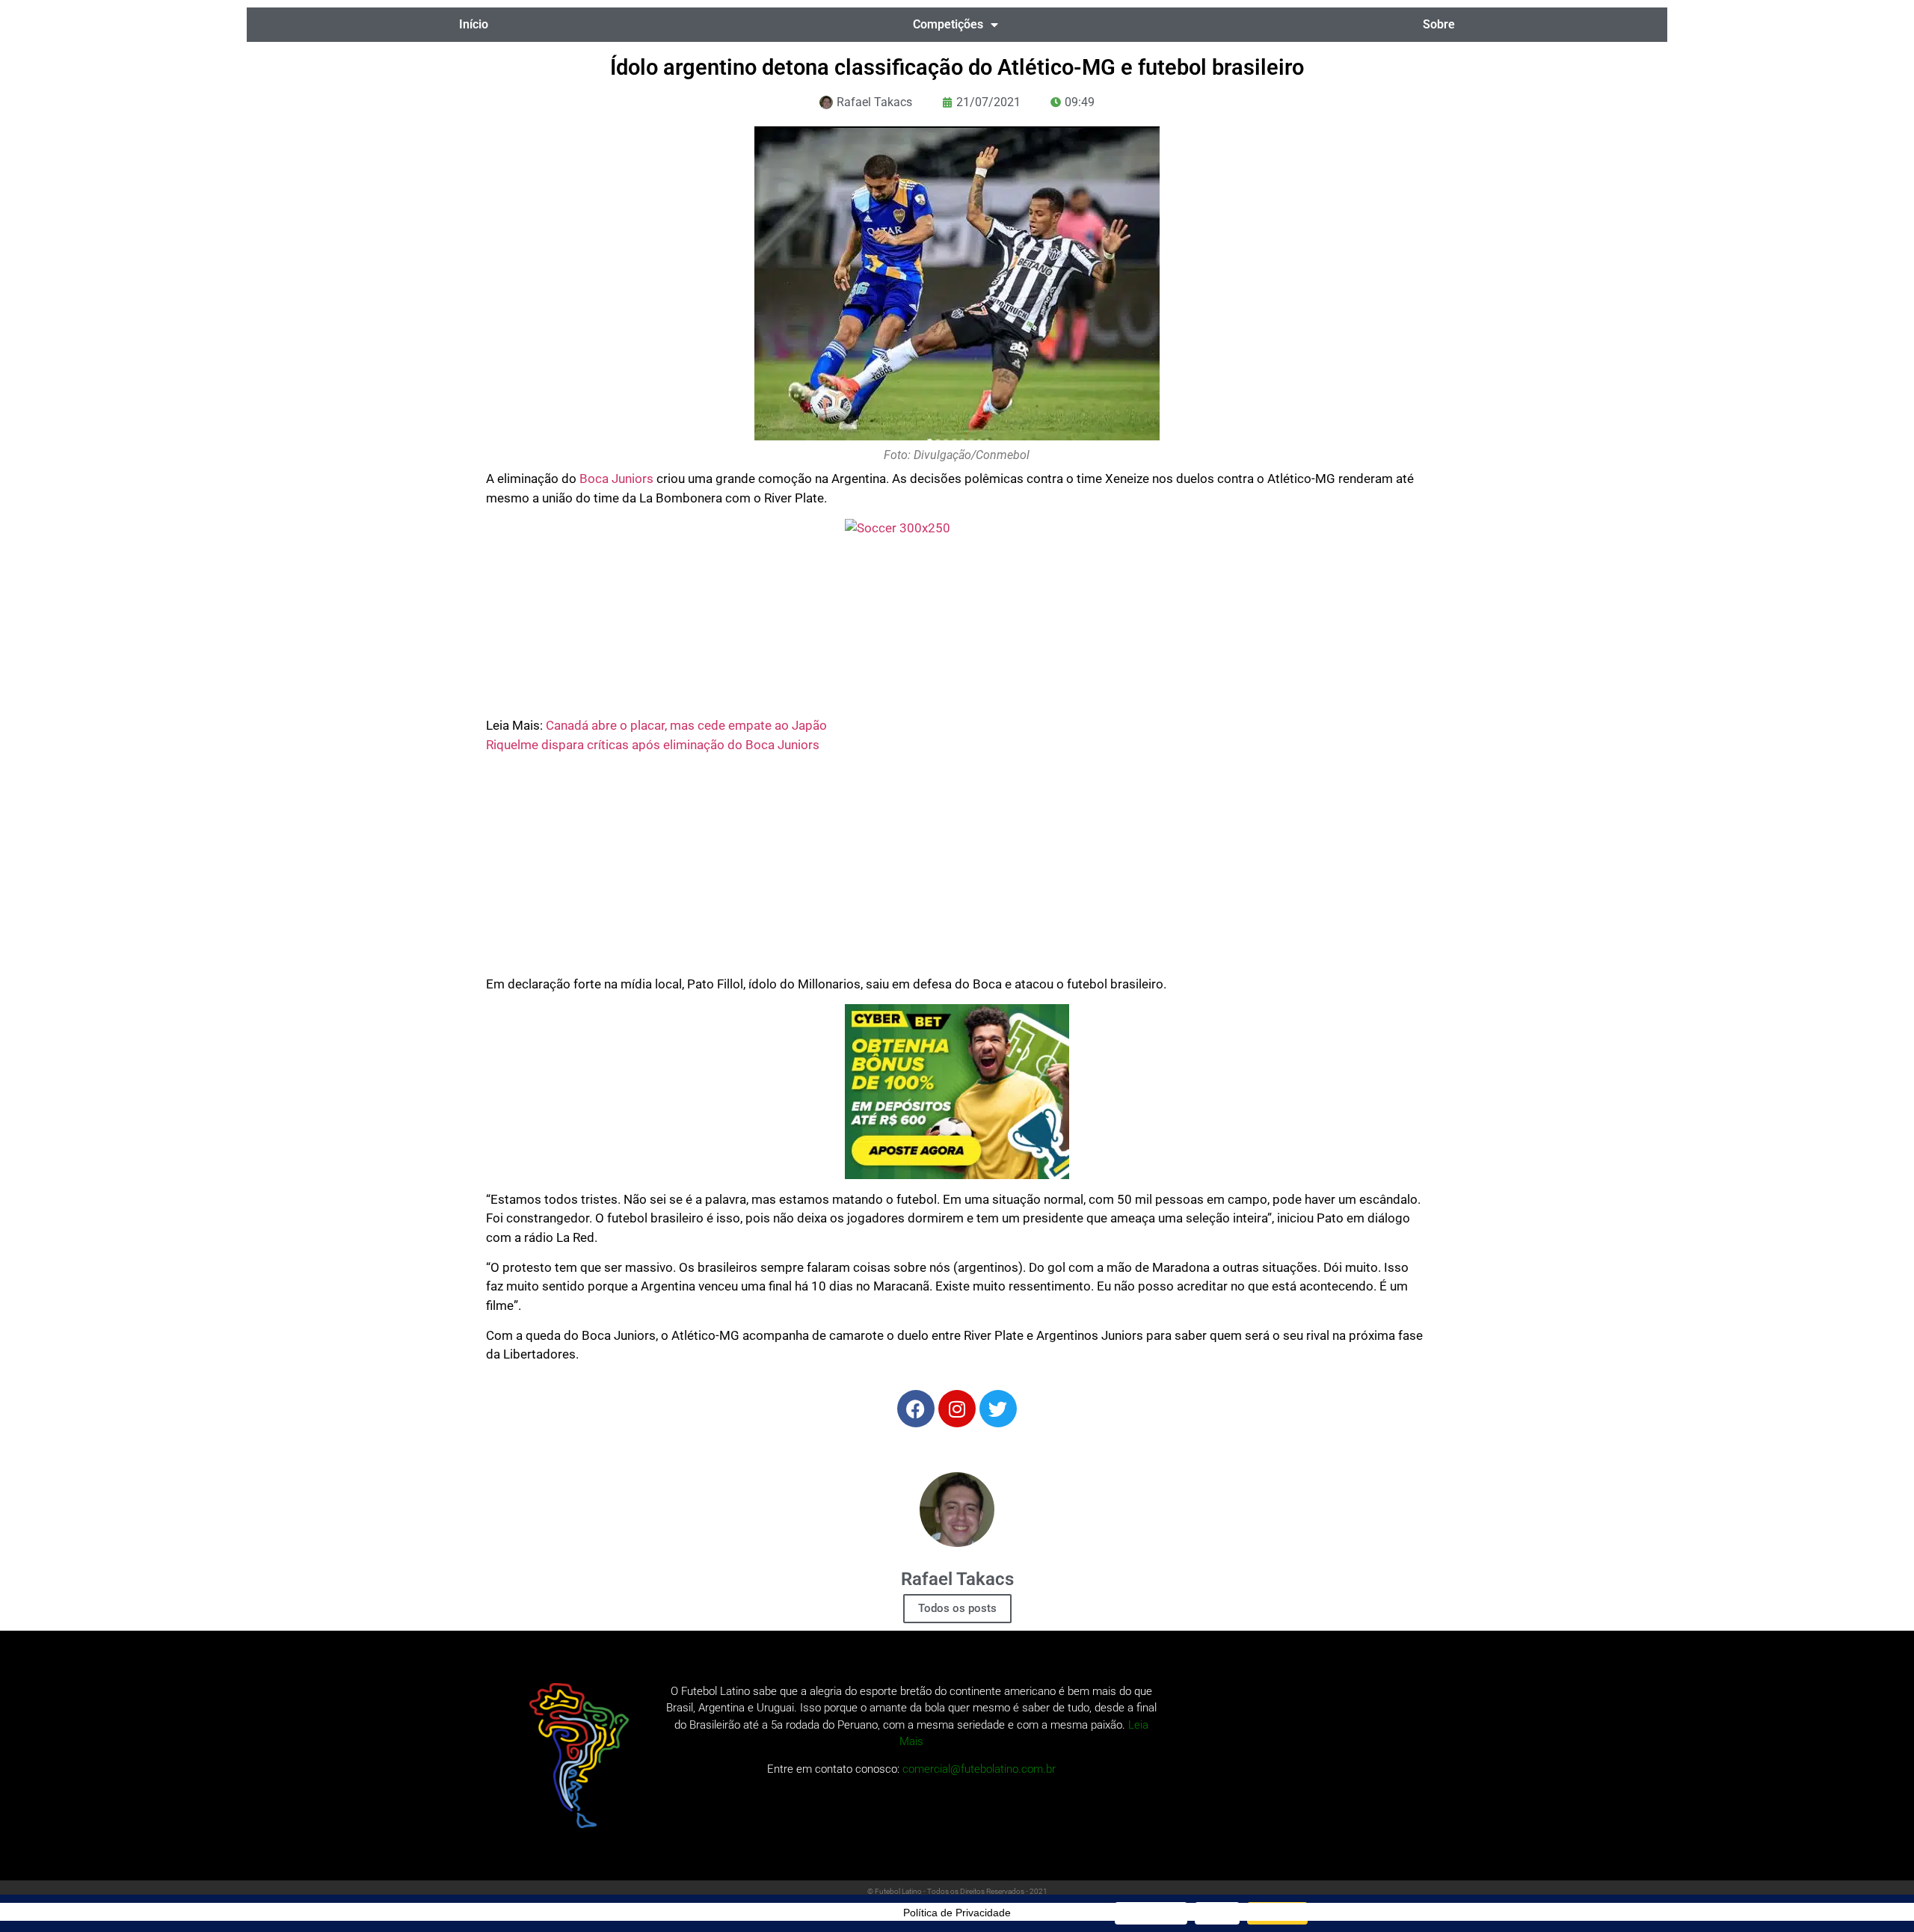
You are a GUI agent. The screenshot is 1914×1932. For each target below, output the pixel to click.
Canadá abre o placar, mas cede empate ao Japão (686, 725)
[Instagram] (957, 1409)
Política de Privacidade (957, 1913)
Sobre (1439, 24)
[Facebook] (916, 1409)
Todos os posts (957, 1608)
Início (474, 24)
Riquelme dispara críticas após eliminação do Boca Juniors (653, 745)
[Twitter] (998, 1409)
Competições (948, 24)
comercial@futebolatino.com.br (979, 1769)
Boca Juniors (616, 479)
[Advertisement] (957, 870)
